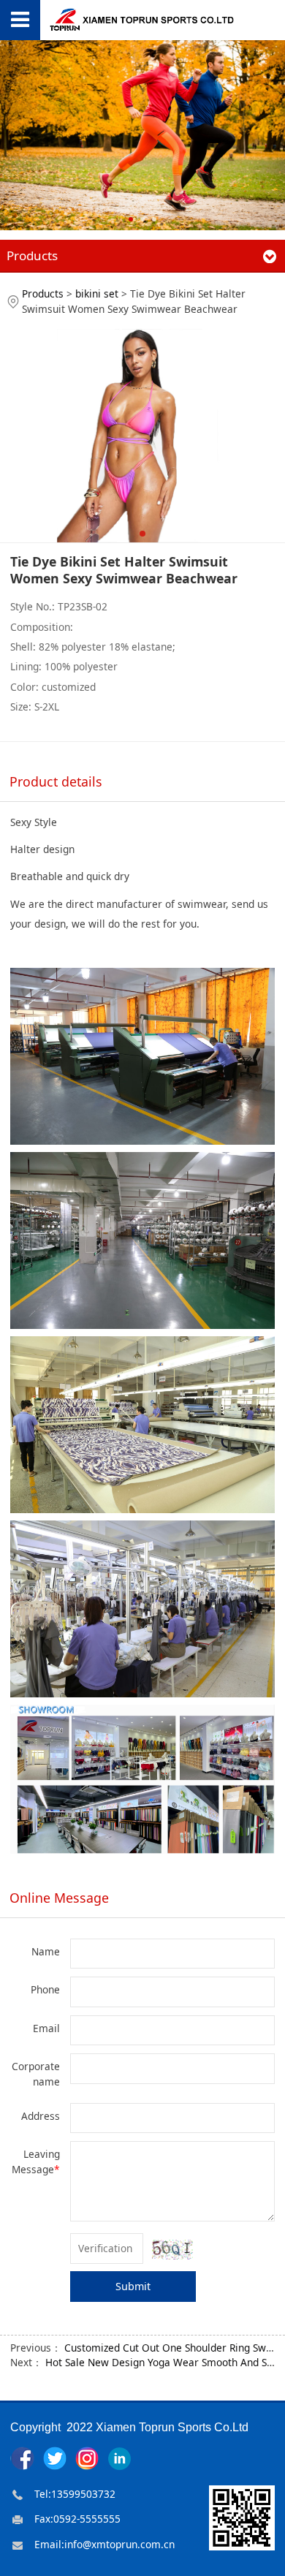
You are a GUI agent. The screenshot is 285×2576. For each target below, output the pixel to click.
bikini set (97, 293)
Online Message (59, 1898)
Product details (56, 781)
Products (43, 293)
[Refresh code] (173, 2250)
